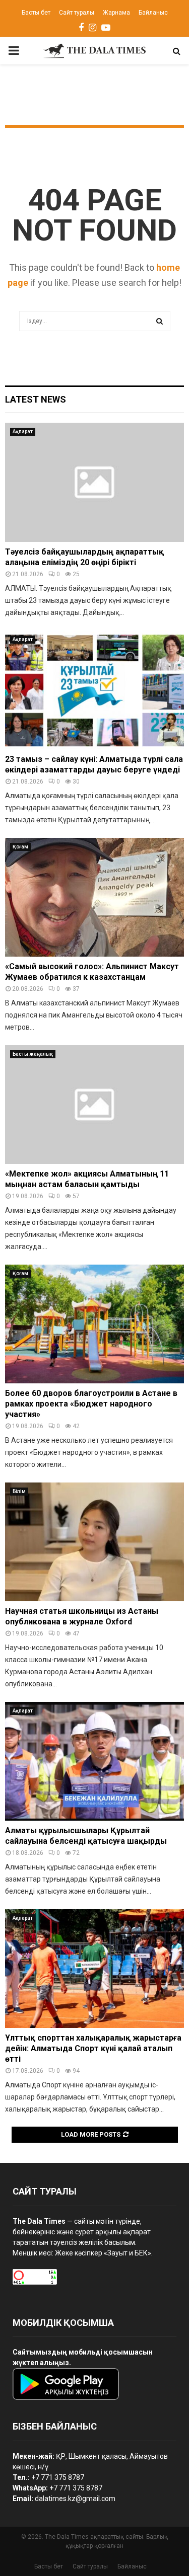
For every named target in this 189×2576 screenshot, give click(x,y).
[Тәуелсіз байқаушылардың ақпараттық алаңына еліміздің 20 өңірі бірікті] (94, 482)
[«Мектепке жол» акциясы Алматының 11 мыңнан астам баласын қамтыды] (94, 1105)
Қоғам (20, 847)
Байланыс (153, 13)
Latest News (36, 399)
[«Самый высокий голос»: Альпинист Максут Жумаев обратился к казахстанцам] (94, 897)
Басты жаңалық (33, 1054)
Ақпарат (23, 432)
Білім (19, 1491)
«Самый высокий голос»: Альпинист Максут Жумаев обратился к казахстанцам (92, 972)
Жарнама (116, 13)
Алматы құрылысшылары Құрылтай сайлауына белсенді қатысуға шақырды (86, 1836)
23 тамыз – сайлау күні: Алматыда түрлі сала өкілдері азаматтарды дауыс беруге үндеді (94, 764)
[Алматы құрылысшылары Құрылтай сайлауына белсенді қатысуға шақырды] (94, 1762)
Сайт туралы (77, 13)
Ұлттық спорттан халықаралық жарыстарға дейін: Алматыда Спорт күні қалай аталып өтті (93, 2048)
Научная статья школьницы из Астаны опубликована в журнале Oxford (82, 1616)
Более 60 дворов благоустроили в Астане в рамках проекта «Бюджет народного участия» (91, 1404)
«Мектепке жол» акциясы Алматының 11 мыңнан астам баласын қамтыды (87, 1179)
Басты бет (36, 13)
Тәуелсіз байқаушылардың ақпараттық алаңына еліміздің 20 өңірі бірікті (84, 557)
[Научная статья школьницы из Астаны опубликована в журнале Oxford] (94, 1542)
